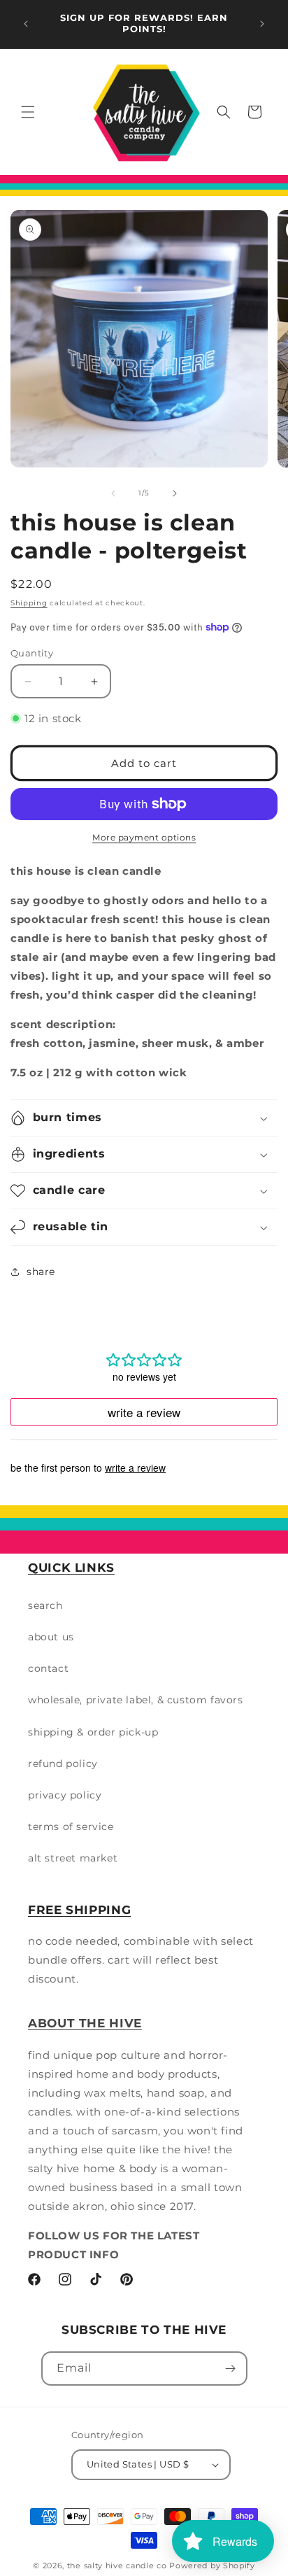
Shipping (29, 603)
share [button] (41, 1272)
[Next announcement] (262, 24)
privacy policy (65, 1795)
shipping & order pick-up (93, 1732)
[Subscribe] (231, 2369)
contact (48, 1668)
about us (51, 1637)
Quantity (32, 653)
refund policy (63, 1764)
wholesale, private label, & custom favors (136, 1700)
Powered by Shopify (212, 2566)
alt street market (73, 1858)
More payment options (144, 837)
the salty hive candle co (117, 2566)
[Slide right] (175, 493)
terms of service (71, 1827)
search (45, 1605)
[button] (28, 112)
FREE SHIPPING (79, 1910)
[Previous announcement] (26, 24)
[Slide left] (113, 493)
